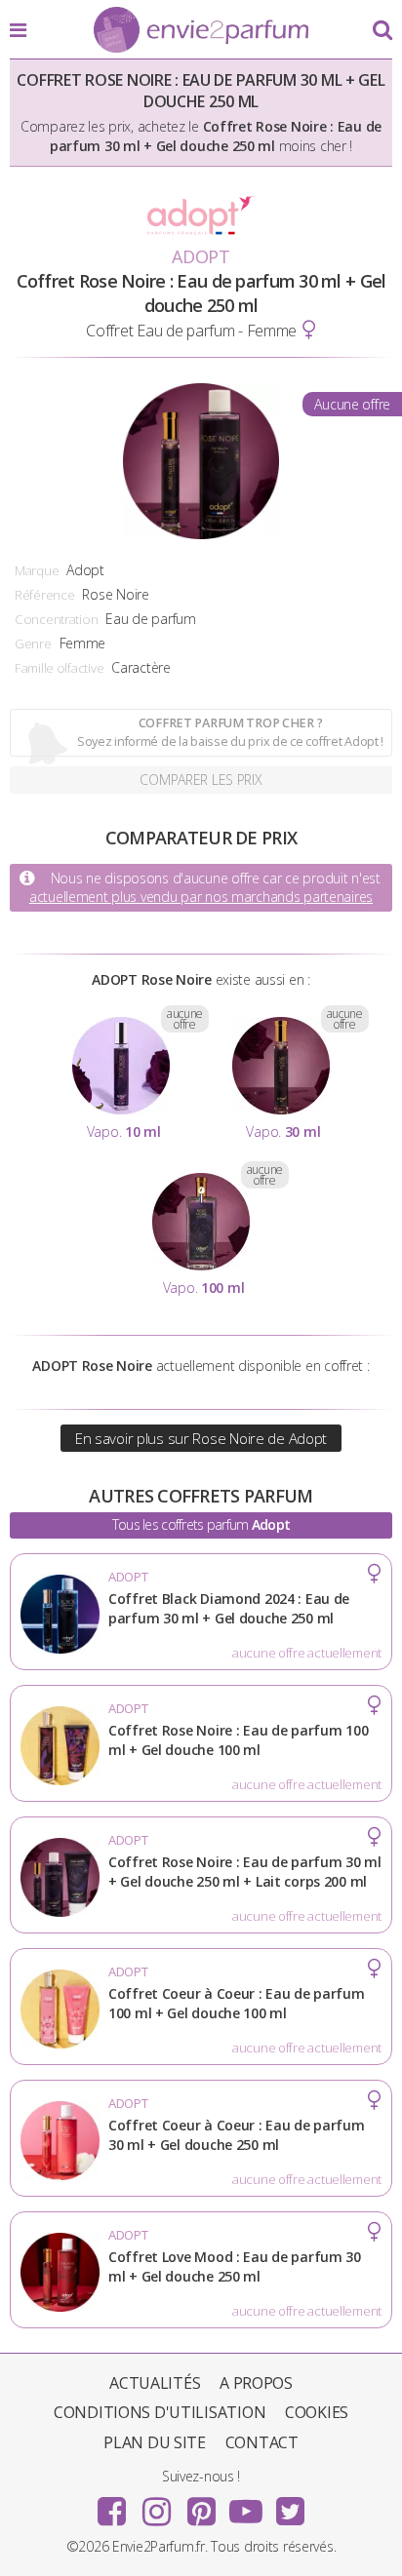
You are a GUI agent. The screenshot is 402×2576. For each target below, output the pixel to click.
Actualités (155, 2383)
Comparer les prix (201, 780)
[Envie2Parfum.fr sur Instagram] (156, 2505)
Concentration (56, 619)
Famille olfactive (59, 668)
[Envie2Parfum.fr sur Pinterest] (201, 2505)
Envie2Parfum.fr (201, 31)
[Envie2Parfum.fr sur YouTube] (246, 2505)
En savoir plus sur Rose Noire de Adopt (201, 1438)
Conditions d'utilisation (160, 2412)
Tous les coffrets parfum (201, 1524)
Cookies (317, 2412)
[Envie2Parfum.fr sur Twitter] (290, 2505)
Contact (262, 2442)
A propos (256, 2383)
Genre (33, 644)
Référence (44, 595)
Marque (37, 570)
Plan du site (155, 2442)
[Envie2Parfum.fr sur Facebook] (112, 2505)
